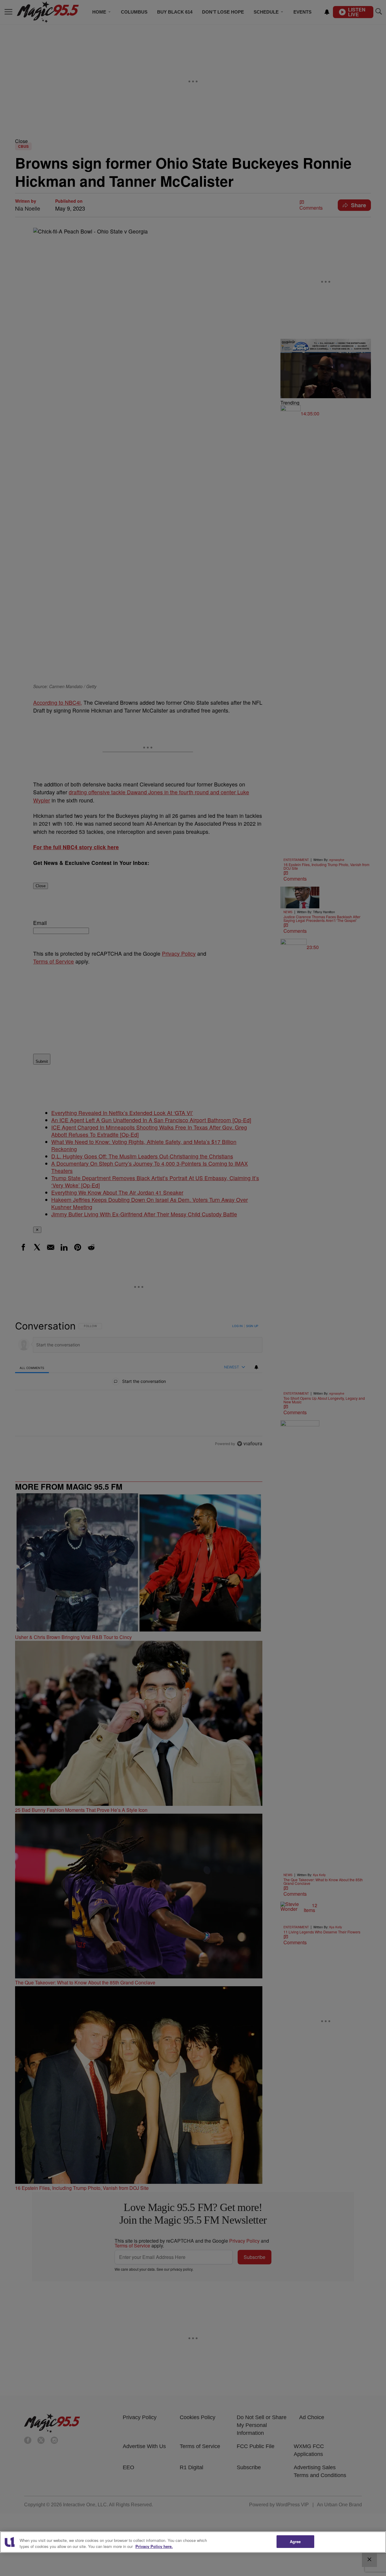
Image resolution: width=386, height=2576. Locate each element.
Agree (295, 2541)
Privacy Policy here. (154, 2546)
